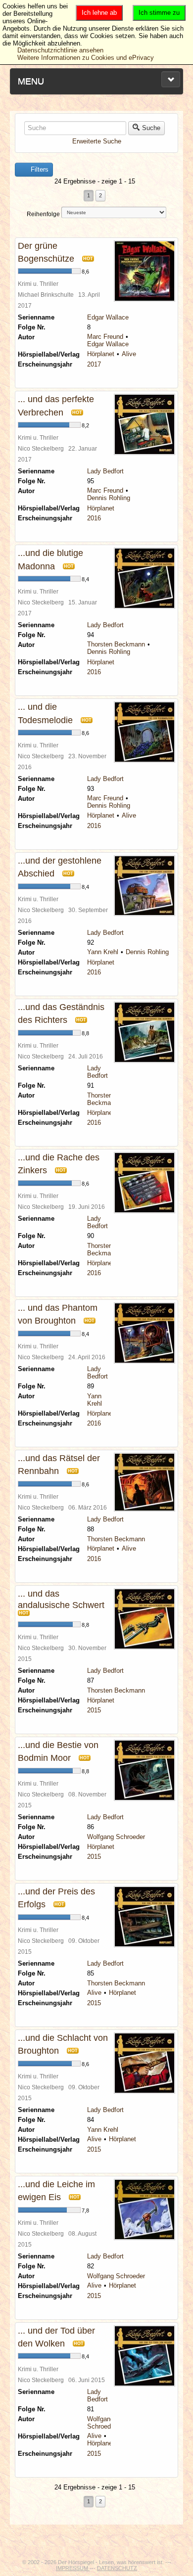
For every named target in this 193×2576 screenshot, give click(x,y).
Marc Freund (105, 337)
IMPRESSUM (73, 2568)
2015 (94, 1710)
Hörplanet (101, 354)
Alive (129, 354)
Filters (39, 169)
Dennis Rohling (109, 498)
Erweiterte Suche (97, 141)
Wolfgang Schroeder (116, 1837)
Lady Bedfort (105, 471)
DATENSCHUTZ (117, 2568)
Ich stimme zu (159, 13)
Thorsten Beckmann (116, 644)
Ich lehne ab (99, 13)
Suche (151, 128)
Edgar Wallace (108, 317)
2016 (94, 518)
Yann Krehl (103, 952)
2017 (94, 364)
